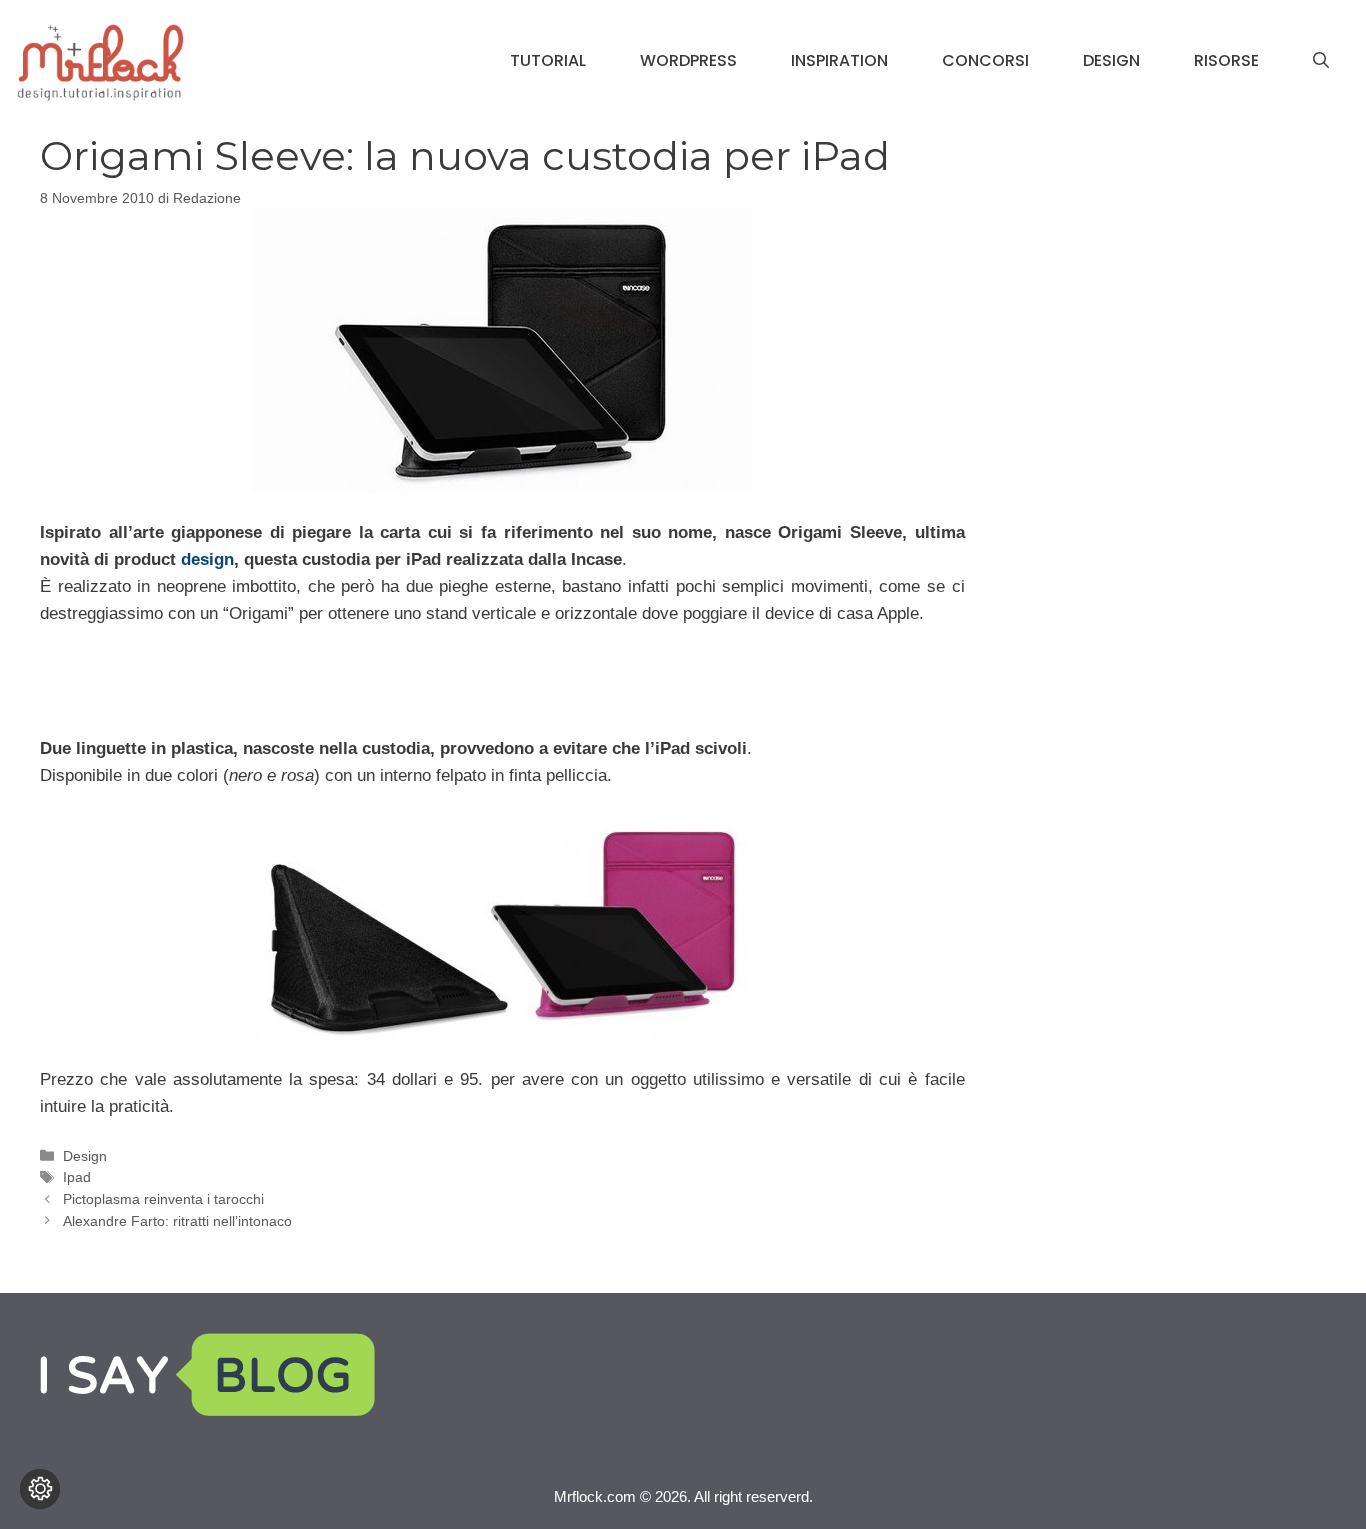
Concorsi (985, 60)
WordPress (688, 60)
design (207, 559)
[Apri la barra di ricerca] (1321, 61)
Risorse (1226, 60)
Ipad (77, 1177)
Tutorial (548, 60)
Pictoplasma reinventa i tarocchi (163, 1199)
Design (1111, 60)
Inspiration (839, 60)
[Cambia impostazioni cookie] (40, 1489)
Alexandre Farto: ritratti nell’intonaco (177, 1221)
